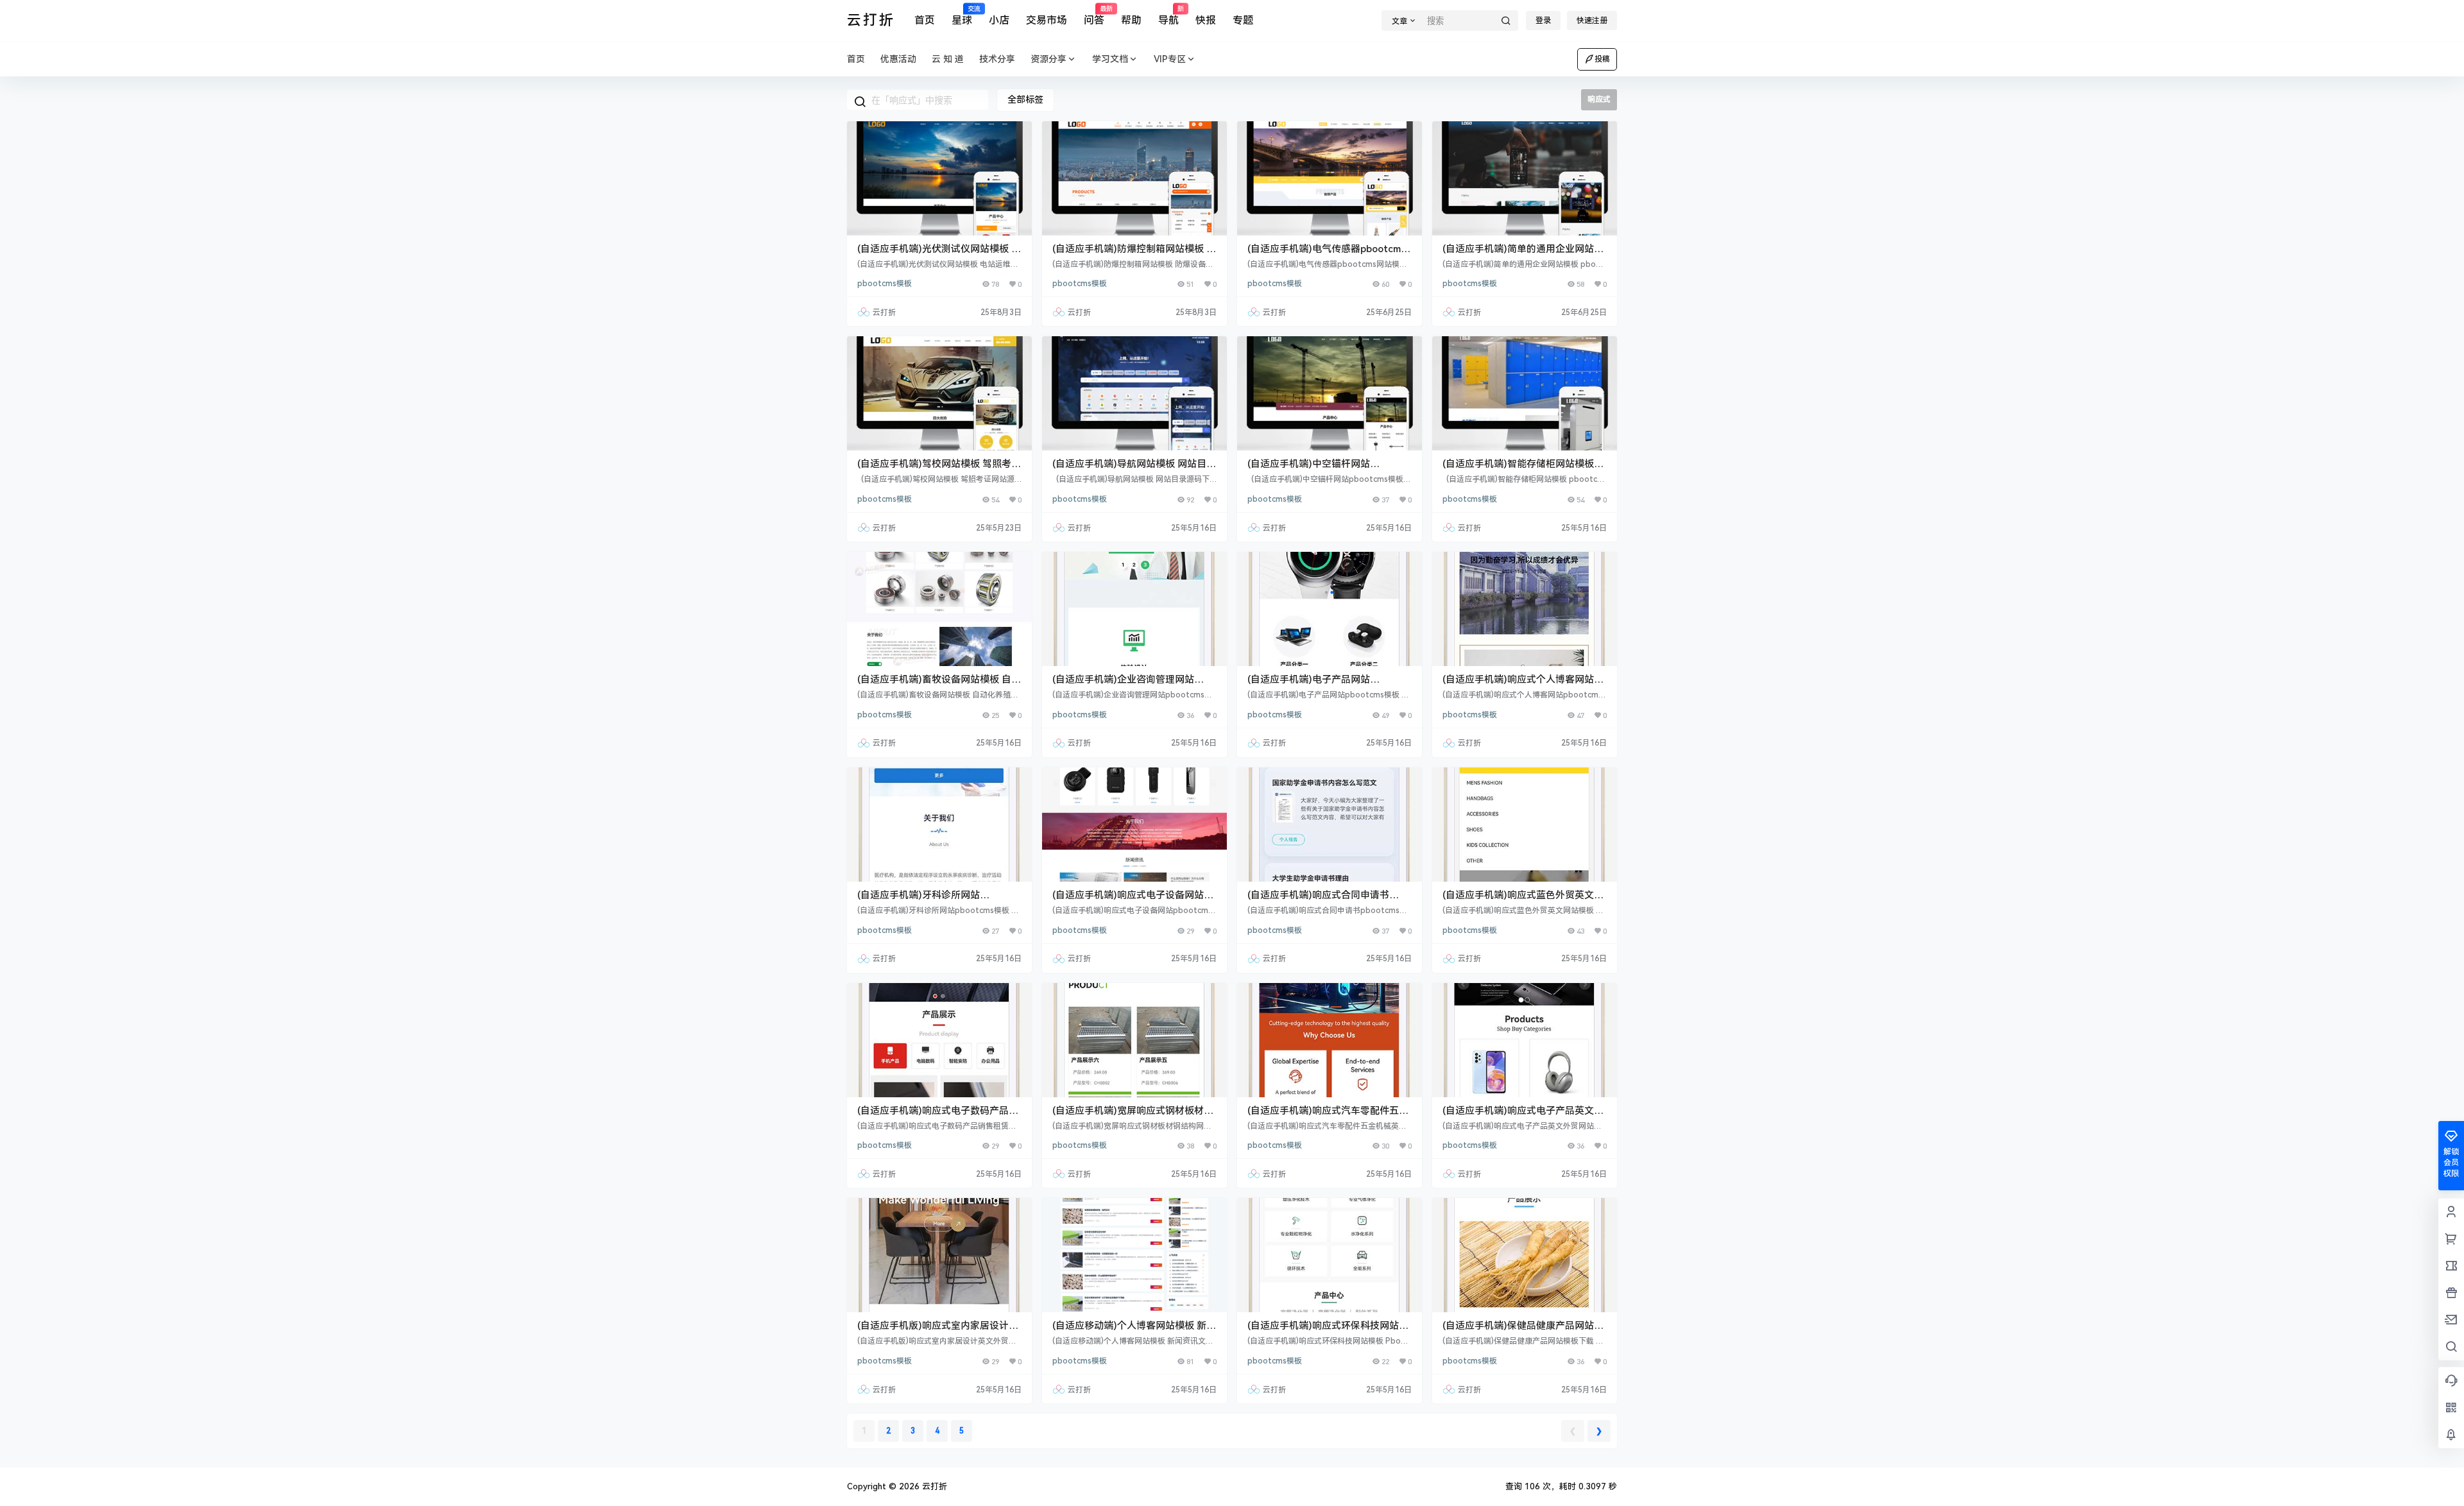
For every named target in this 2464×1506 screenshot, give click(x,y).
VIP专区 (1170, 59)
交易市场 (1047, 20)
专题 (1243, 20)
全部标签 (1025, 99)
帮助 (1131, 20)
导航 (1168, 16)
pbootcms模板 (885, 284)
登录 (1543, 21)
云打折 (933, 1486)
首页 (925, 20)
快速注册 (1592, 21)
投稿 (1602, 59)
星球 (962, 16)
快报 (1206, 20)
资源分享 (1048, 59)
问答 (1094, 16)
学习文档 (1110, 59)
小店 (999, 20)
